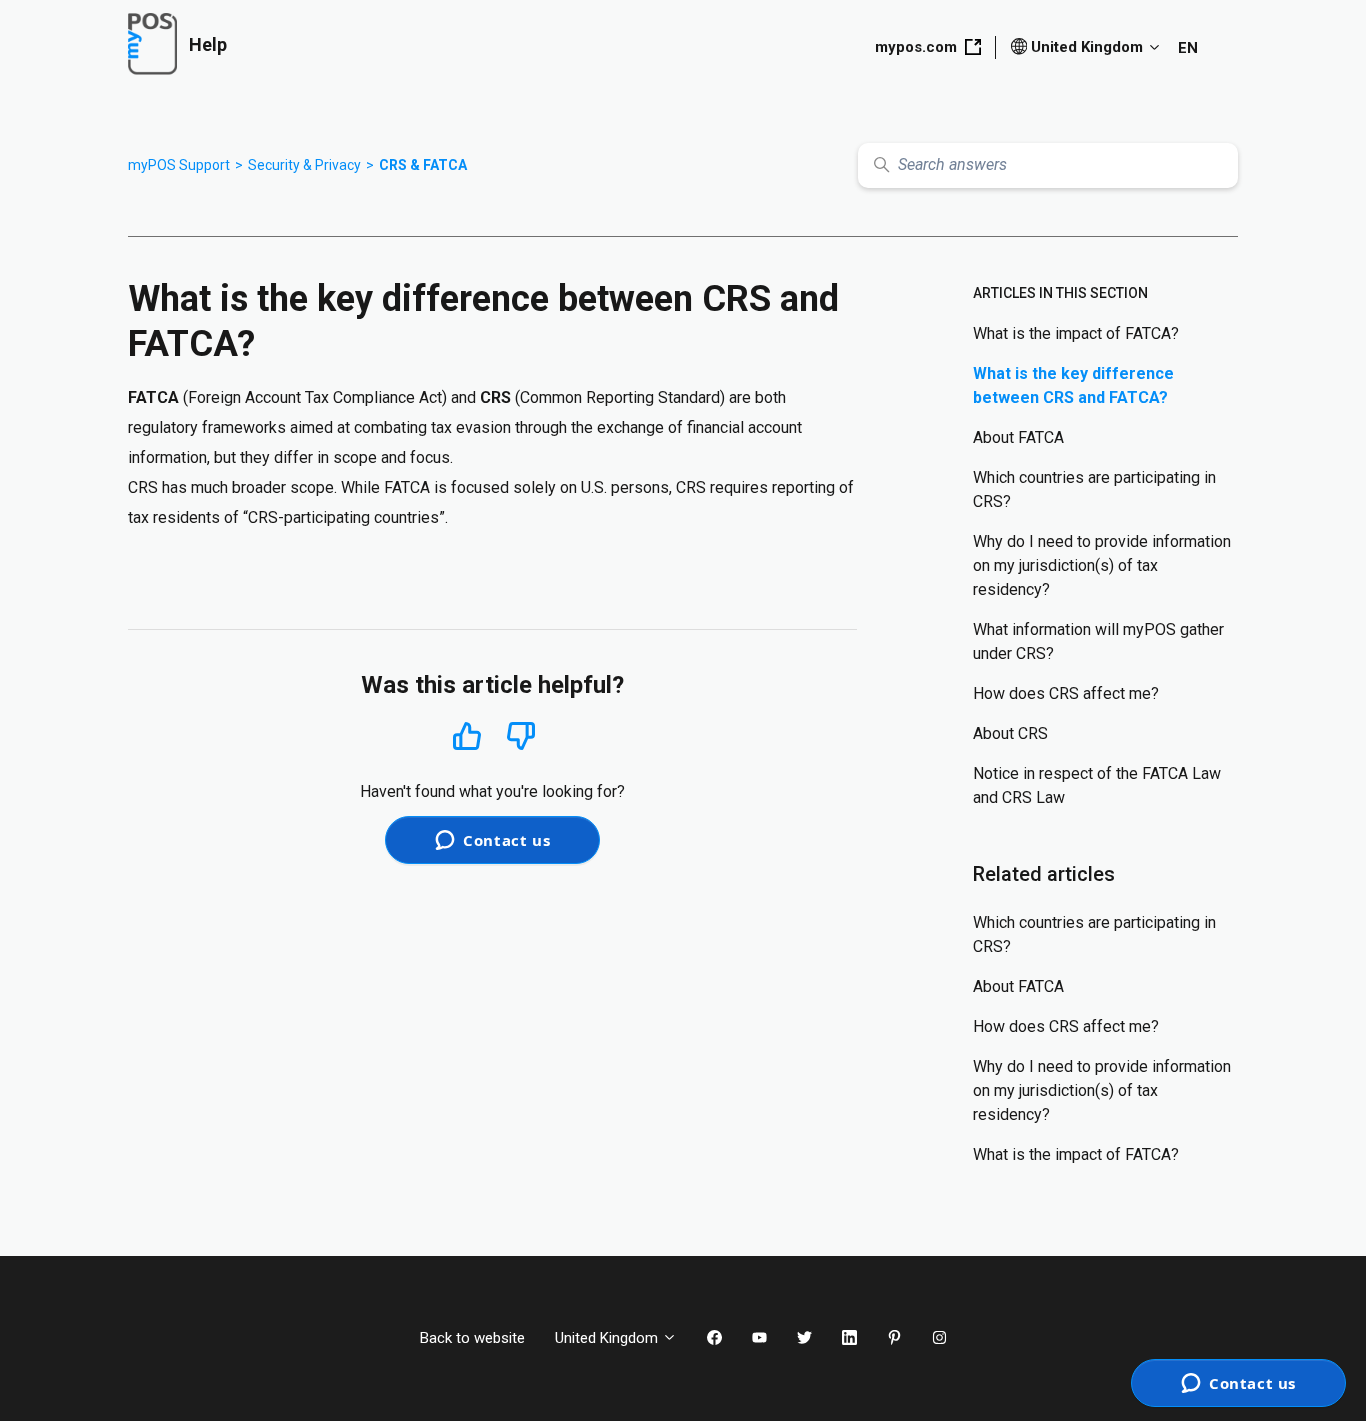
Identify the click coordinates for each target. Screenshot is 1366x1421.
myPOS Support (179, 165)
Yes (467, 735)
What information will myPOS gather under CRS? (1098, 641)
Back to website (472, 1338)
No (521, 736)
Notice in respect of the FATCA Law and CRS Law (1097, 785)
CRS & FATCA (423, 165)
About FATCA (1018, 437)
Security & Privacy (304, 165)
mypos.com (916, 47)
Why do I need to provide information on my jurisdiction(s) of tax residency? (1102, 565)
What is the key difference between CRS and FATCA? (1073, 385)
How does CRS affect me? (1066, 693)
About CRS (1010, 733)
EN (1188, 48)
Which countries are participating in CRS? (1094, 489)
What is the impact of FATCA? (1076, 333)
